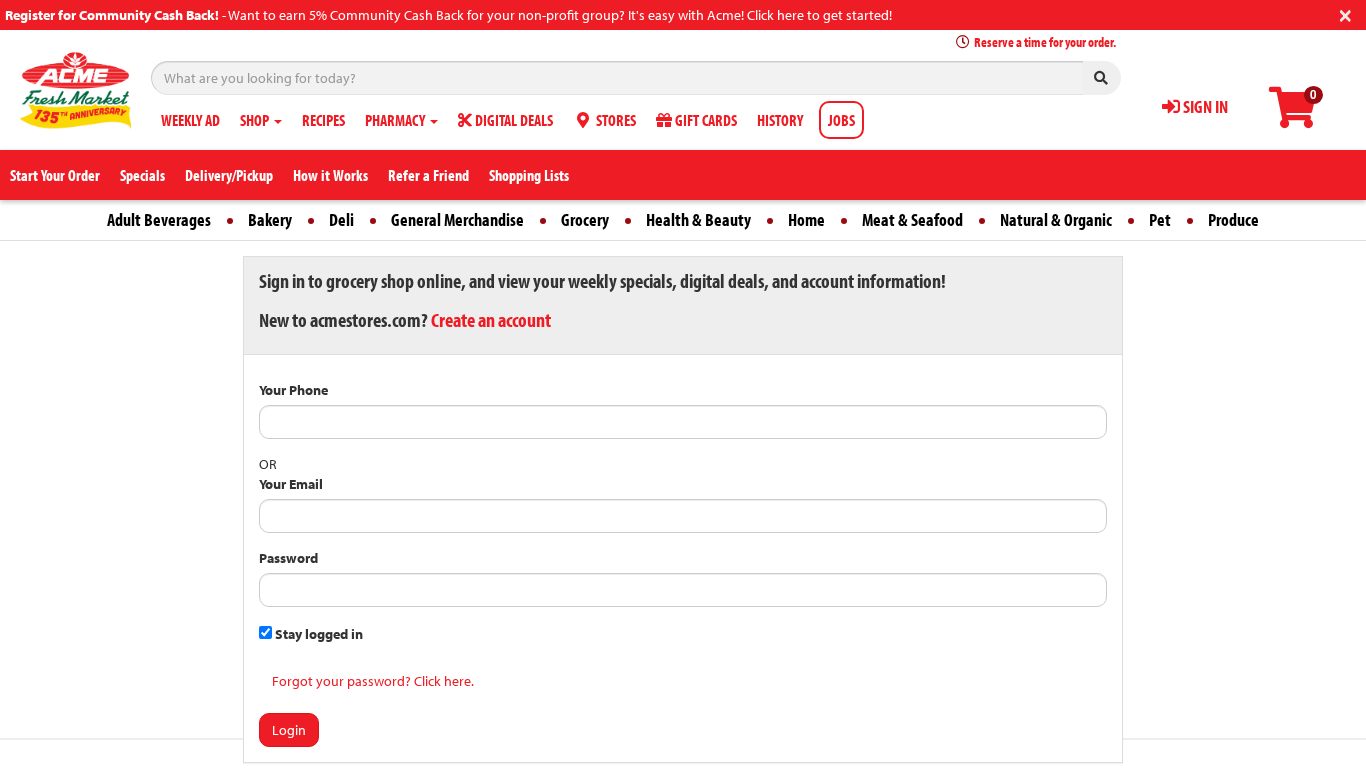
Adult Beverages (159, 219)
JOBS (841, 120)
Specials (142, 175)
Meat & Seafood (912, 219)
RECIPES (323, 120)
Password (288, 558)
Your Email (291, 484)
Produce (1233, 219)
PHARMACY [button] (396, 120)
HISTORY (780, 120)
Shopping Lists (529, 175)
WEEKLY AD (190, 120)
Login (289, 730)
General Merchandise (457, 219)
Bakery (270, 219)
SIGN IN (1204, 106)
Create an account (491, 319)
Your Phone (293, 390)
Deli (341, 219)
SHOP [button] (256, 120)
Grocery (585, 219)
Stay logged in (317, 634)
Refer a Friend (428, 175)
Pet (1160, 219)
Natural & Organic (1056, 219)
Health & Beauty (698, 219)
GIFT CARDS (704, 120)
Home (806, 219)
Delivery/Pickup (229, 175)
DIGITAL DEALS (512, 120)
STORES (614, 120)
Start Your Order (55, 175)
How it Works (330, 175)
